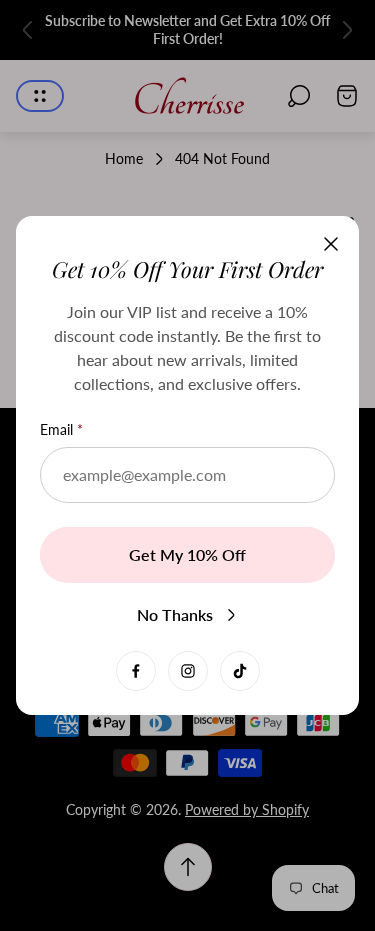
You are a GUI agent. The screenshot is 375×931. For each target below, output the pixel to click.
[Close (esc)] (331, 244)
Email (56, 429)
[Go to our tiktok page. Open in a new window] (240, 671)
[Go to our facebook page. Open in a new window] (136, 671)
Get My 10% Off (187, 554)
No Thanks (175, 614)
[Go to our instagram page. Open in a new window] (188, 671)
